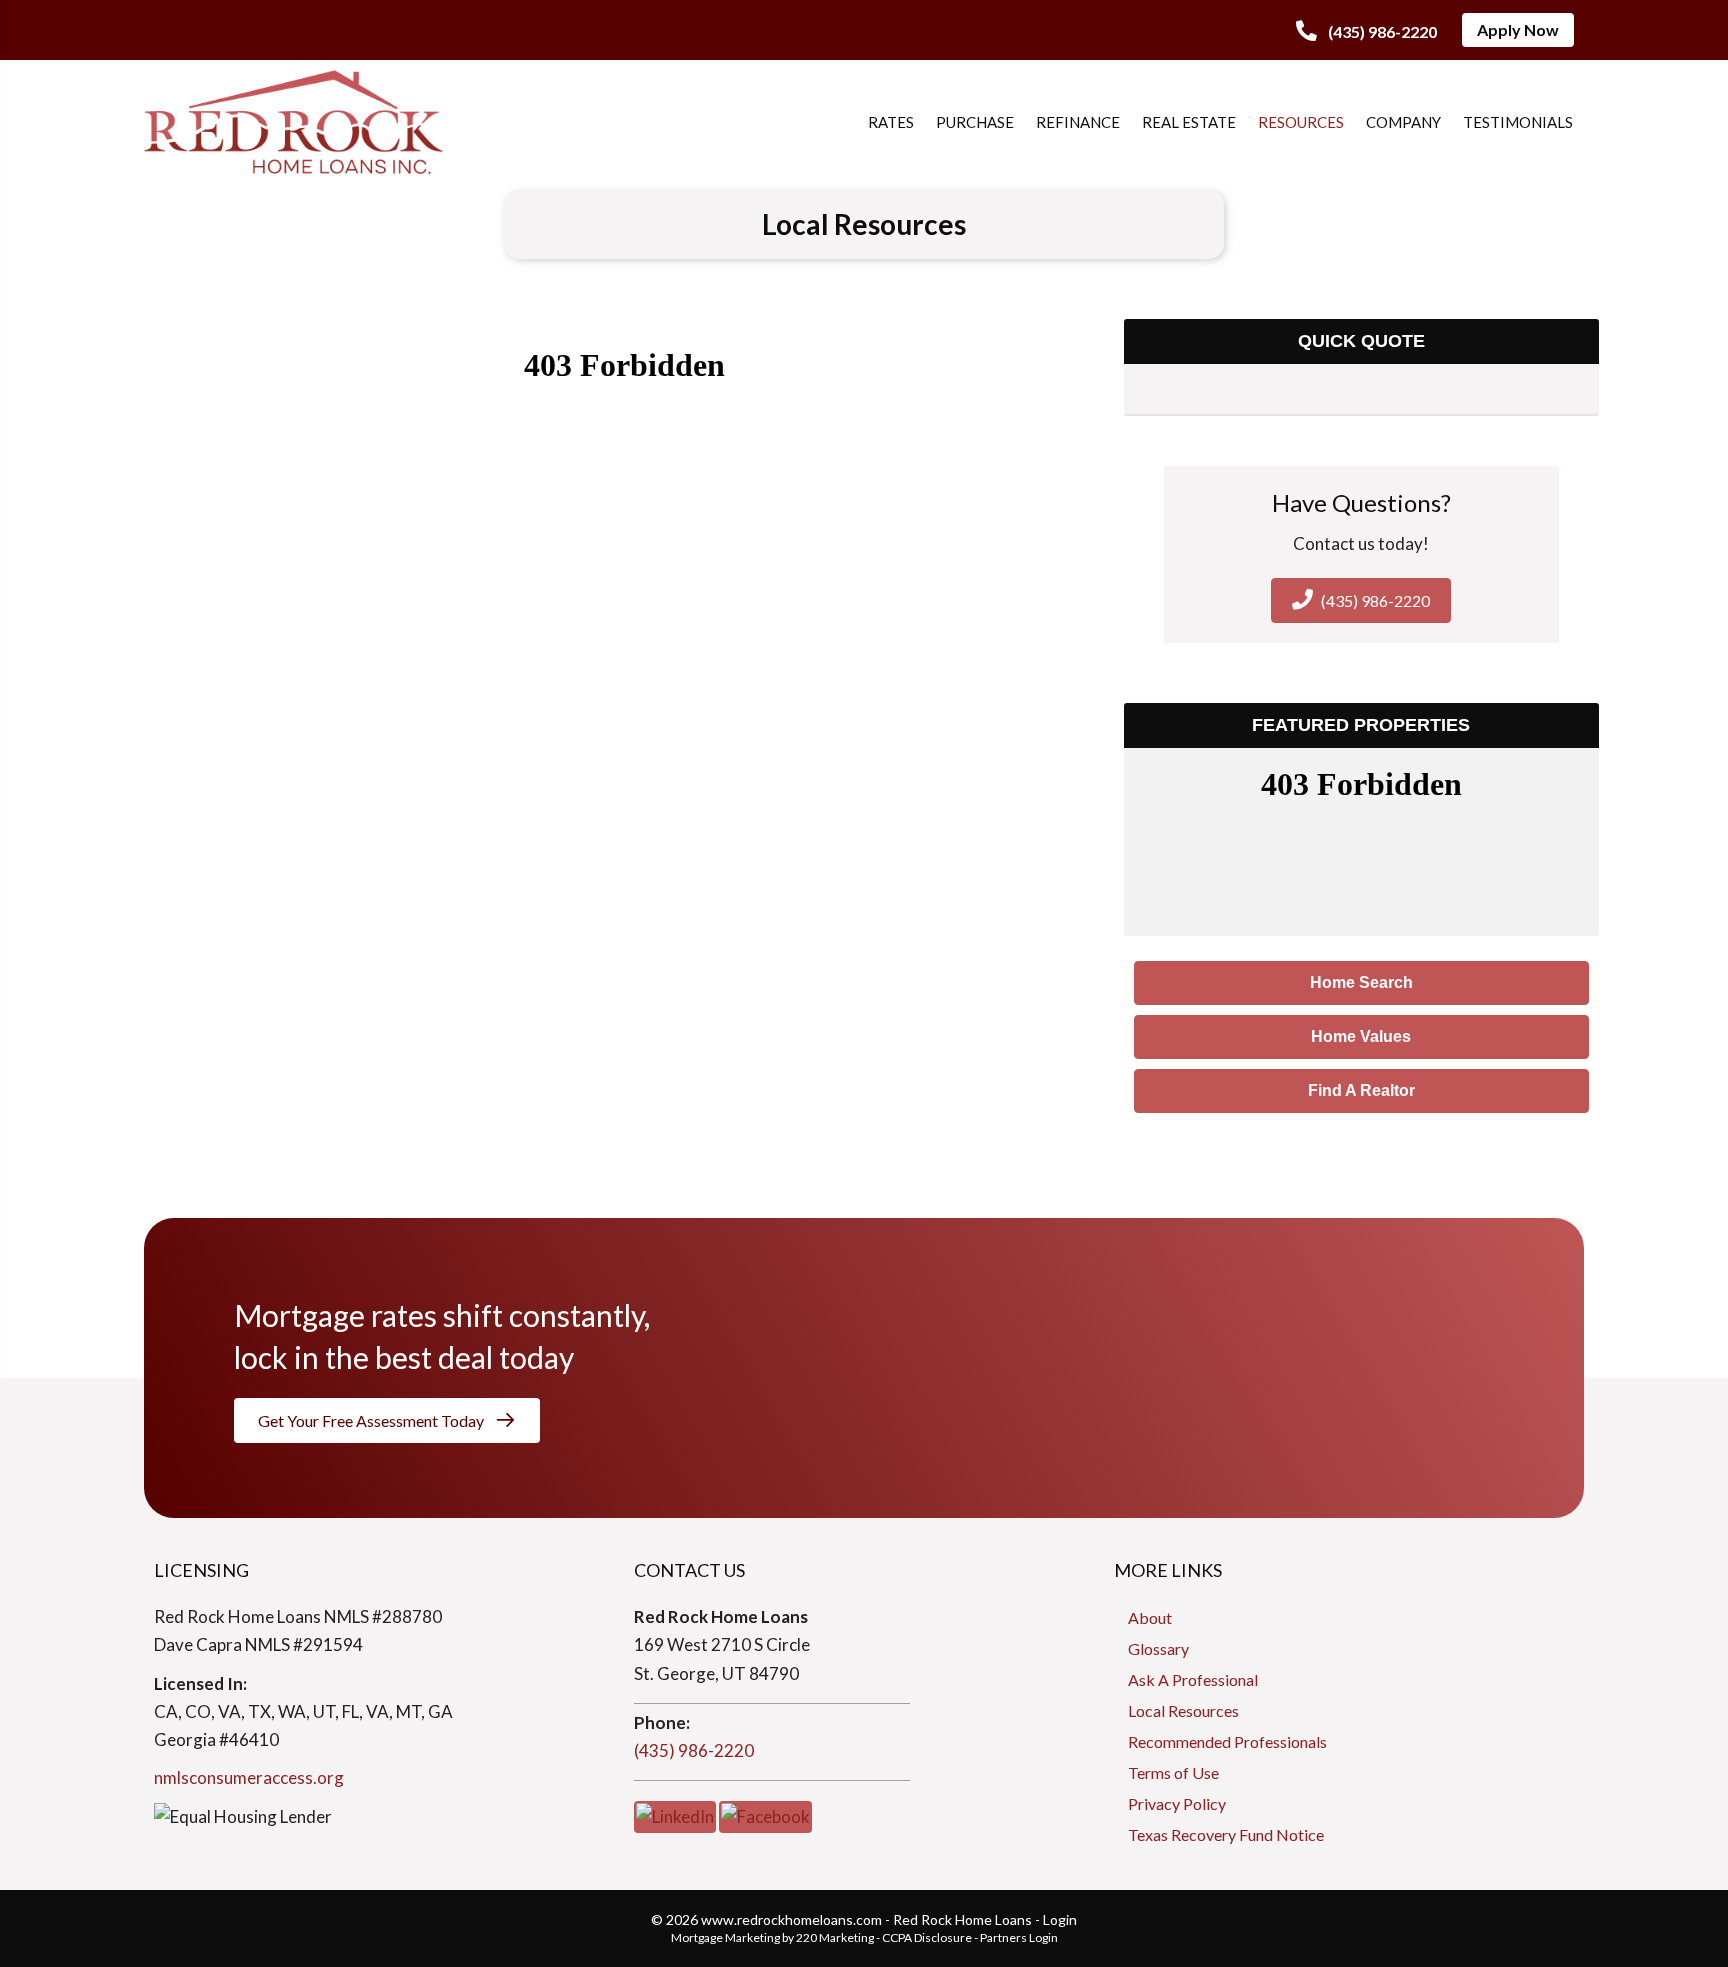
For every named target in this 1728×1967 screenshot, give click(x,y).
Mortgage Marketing (725, 1937)
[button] (1366, 31)
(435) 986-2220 (694, 1750)
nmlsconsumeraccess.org (249, 1777)
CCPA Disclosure (927, 1937)
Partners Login (1019, 1937)
